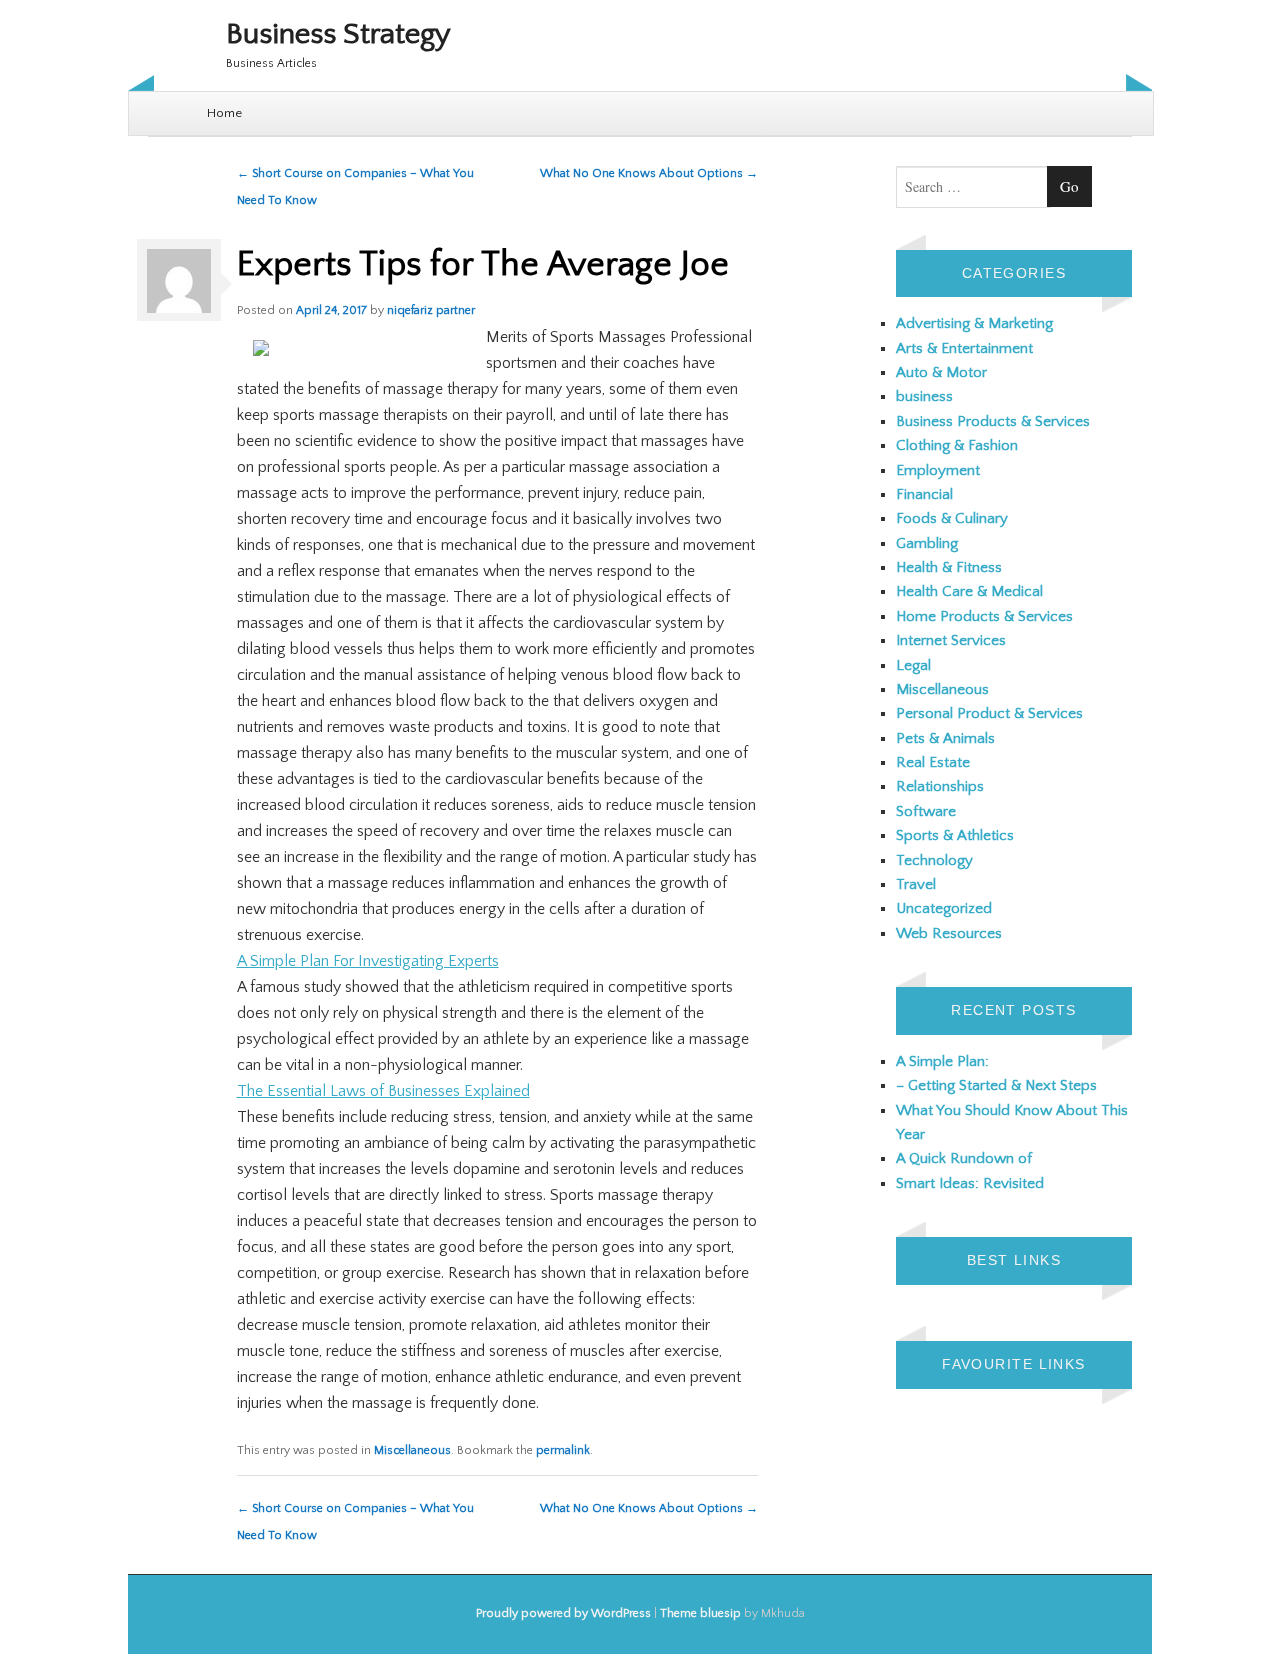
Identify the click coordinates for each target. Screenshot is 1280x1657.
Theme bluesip (700, 1613)
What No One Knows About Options (649, 173)
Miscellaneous (412, 1450)
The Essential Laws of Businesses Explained (383, 1091)
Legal (913, 665)
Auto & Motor (941, 372)
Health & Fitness (949, 567)
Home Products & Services (984, 616)
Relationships (940, 786)
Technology (934, 860)
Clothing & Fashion (957, 445)
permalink (563, 1450)
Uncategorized (944, 908)
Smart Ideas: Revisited (970, 1183)
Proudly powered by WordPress (563, 1613)
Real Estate (933, 762)
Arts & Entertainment (964, 348)
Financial (924, 494)
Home (224, 113)
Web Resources (949, 933)
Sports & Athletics (955, 835)
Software (926, 811)
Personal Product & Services (989, 713)
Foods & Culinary (952, 518)
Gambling (927, 543)
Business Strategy (338, 34)
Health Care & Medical (969, 591)
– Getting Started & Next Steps (996, 1085)
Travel (916, 884)
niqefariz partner (431, 310)
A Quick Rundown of (964, 1158)
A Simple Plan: (942, 1061)
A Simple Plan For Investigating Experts (368, 961)
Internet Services (951, 640)
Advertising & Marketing (974, 323)
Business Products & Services (993, 421)
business (924, 396)
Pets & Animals (945, 738)
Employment (938, 470)
